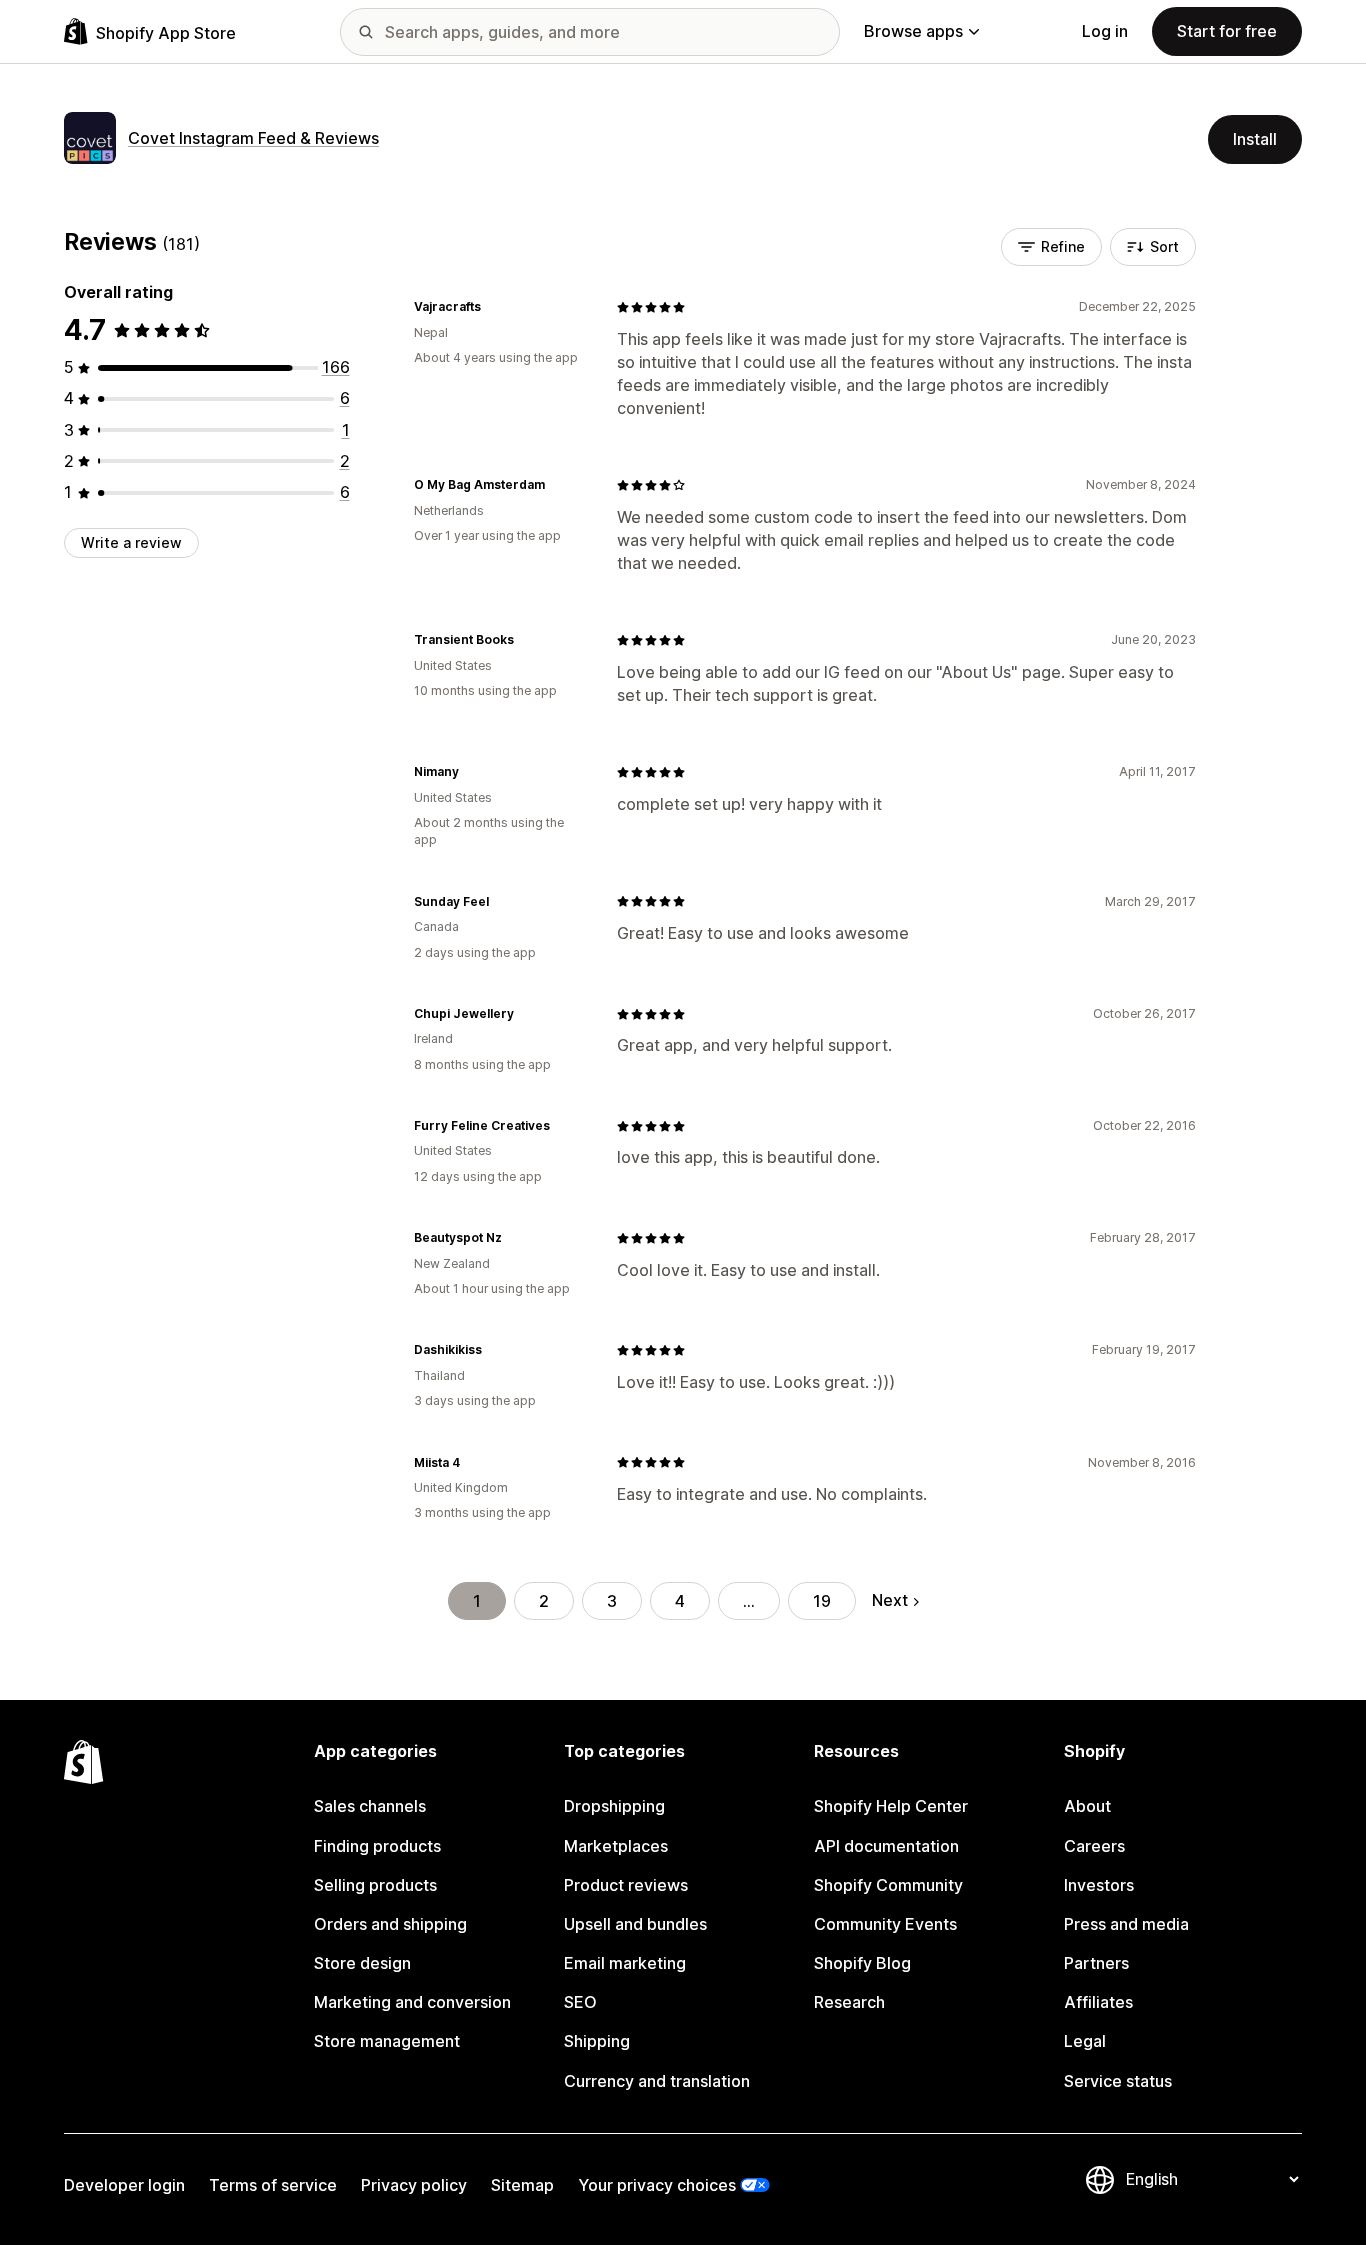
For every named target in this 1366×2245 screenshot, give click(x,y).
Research (849, 2002)
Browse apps (913, 31)
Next (890, 1600)
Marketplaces (616, 1846)
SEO (580, 2002)
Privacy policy (414, 2185)
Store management (387, 2041)
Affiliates (1098, 2002)
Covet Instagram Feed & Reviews (253, 138)
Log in (1105, 31)
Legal (1085, 2041)
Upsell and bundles (635, 1924)
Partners (1096, 1963)
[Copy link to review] (493, 307)
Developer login (124, 2185)
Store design (362, 1963)
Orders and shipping (390, 1924)
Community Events (885, 1924)
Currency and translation (657, 2081)
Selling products (375, 1885)
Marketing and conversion (412, 2002)
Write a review (131, 542)
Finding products (377, 1846)
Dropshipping (614, 1806)
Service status (1118, 2081)
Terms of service (273, 2185)
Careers (1094, 1846)
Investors (1099, 1885)
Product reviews (626, 1885)
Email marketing (625, 1963)
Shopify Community (888, 1885)
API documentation (886, 1846)
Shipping (597, 2041)
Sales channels (370, 1806)
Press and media (1126, 1924)
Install (1255, 139)
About (1087, 1806)
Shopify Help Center (891, 1806)
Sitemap (522, 2185)
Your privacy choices (657, 2185)
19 (822, 1601)
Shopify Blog (862, 1963)
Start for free (1227, 31)
